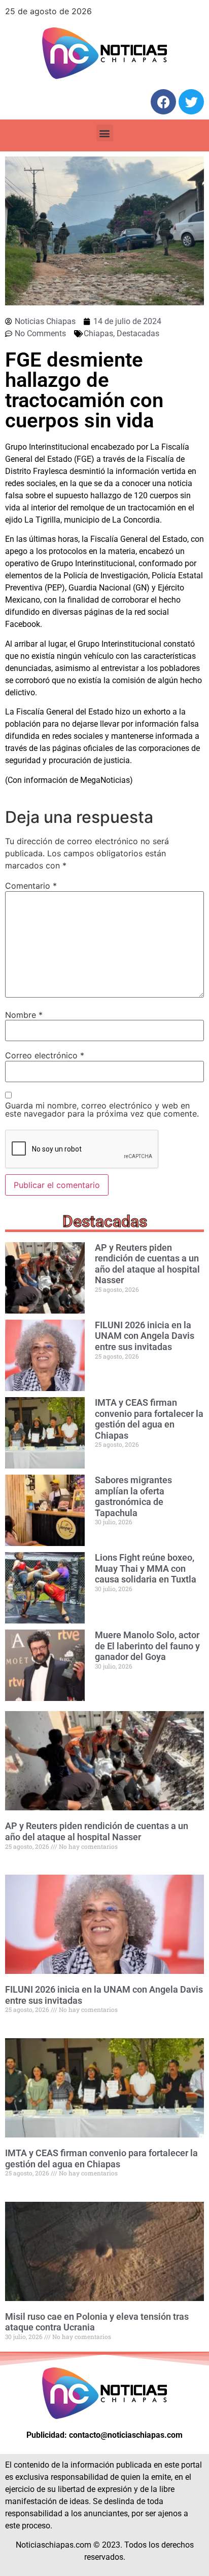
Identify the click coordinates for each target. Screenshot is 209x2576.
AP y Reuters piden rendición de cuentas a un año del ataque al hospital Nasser (147, 1264)
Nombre (24, 1015)
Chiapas (98, 333)
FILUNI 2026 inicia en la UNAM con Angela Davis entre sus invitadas (145, 1336)
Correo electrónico (45, 1055)
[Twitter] (191, 102)
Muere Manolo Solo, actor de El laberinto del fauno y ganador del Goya (147, 1646)
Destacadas (138, 333)
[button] (105, 133)
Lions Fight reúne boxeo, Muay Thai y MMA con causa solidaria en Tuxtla (146, 1568)
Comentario (31, 886)
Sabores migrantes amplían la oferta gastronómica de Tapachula (133, 1496)
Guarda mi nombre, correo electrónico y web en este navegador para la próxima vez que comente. (102, 1109)
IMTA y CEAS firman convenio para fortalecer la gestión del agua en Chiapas (149, 1419)
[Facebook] (163, 102)
